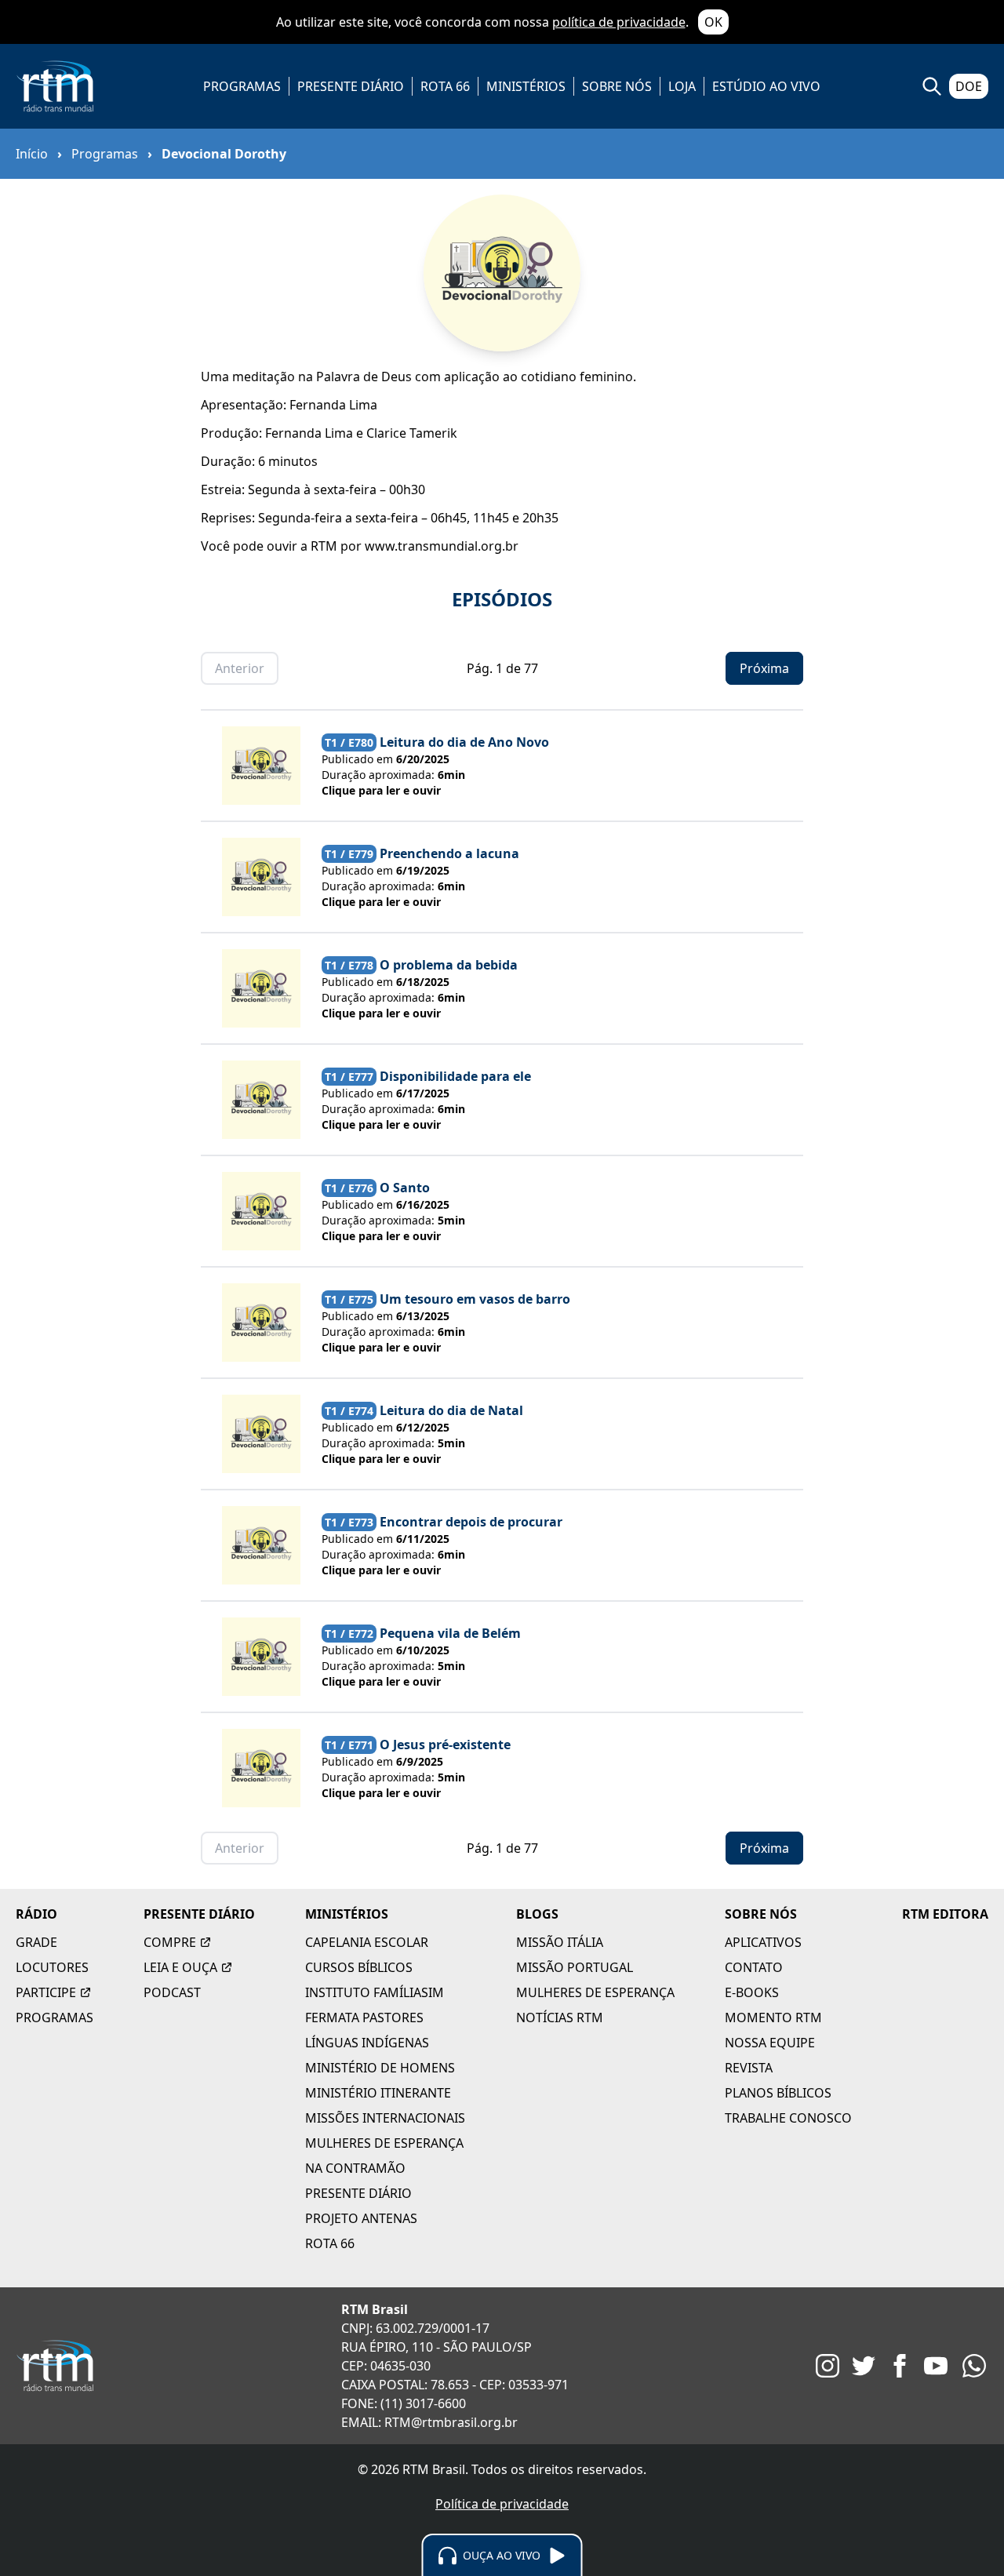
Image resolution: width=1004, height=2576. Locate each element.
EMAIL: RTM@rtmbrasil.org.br (429, 2422)
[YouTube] (936, 2366)
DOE (969, 86)
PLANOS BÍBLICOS (778, 2093)
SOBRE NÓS (617, 86)
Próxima (764, 668)
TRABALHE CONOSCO (788, 2118)
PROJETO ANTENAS (361, 2218)
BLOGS (537, 1914)
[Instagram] (828, 2366)
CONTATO (754, 1967)
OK (713, 22)
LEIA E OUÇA (180, 1967)
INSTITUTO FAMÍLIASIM (375, 1992)
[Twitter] (864, 2366)
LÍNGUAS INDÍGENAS (367, 2043)
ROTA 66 (445, 86)
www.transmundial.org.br (442, 546)
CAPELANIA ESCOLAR (367, 1942)
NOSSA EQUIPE (770, 2043)
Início (32, 154)
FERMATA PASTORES (364, 2018)
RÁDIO (36, 1914)
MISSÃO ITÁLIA (560, 1942)
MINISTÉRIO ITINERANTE (378, 2093)
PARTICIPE (46, 1992)
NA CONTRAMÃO (355, 2168)
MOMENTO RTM (773, 2018)
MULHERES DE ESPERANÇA (384, 2143)
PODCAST (172, 1992)
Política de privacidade (502, 2504)
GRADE (36, 1942)
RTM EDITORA (945, 1914)
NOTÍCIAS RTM (560, 2018)
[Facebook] (900, 2366)
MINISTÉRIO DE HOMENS (380, 2068)
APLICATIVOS (763, 1942)
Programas (105, 154)
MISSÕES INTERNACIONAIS (385, 2118)
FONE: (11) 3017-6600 (404, 2403)
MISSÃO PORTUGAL (575, 1967)
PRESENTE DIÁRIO (351, 86)
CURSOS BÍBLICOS (359, 1967)
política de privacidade (619, 22)
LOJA (682, 86)
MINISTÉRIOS (526, 86)
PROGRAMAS (242, 86)
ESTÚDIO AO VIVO (766, 86)
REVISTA (749, 2068)
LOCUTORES (52, 1967)
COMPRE (170, 1942)
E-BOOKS (752, 1992)
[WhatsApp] (974, 2366)
